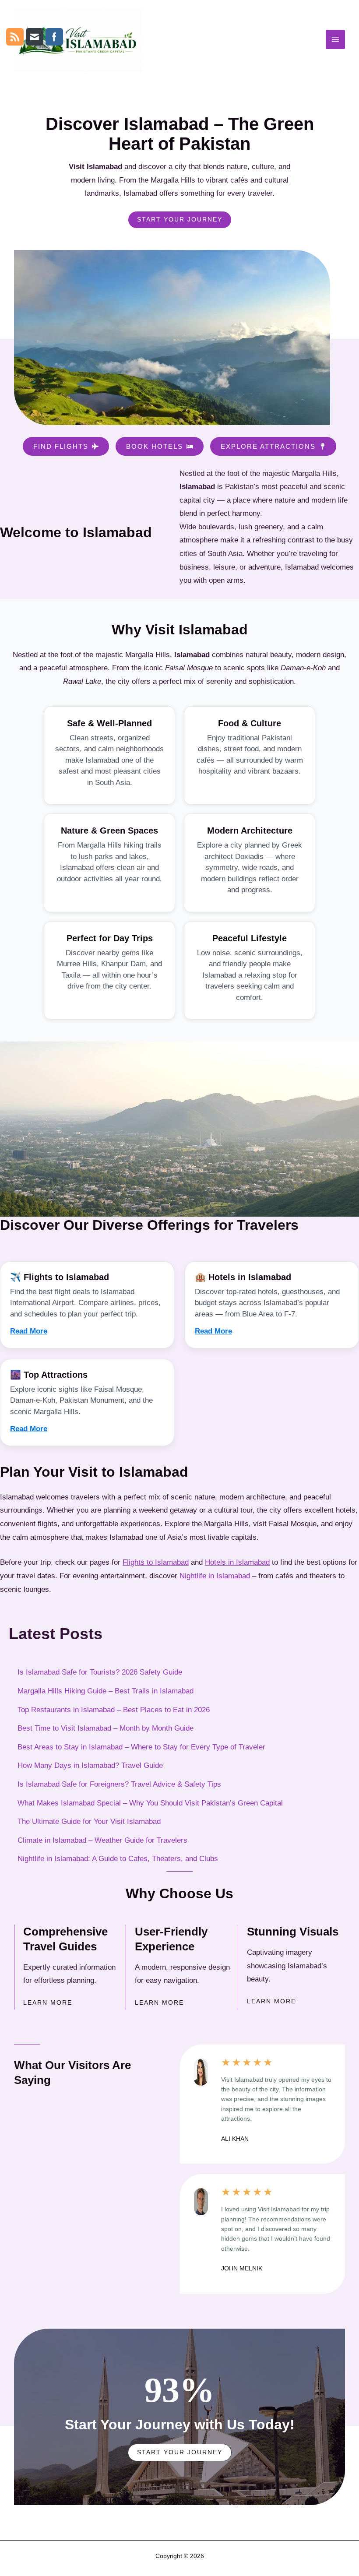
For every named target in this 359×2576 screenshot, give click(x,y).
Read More (29, 1331)
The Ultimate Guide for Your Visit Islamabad (89, 1821)
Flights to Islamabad (156, 1562)
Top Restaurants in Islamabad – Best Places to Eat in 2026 (114, 1710)
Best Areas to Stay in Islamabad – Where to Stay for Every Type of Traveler (141, 1747)
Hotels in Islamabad (237, 1562)
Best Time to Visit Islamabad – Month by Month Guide (106, 1728)
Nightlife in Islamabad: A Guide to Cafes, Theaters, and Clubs (118, 1859)
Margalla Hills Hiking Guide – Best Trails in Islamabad (106, 1691)
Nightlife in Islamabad (215, 1576)
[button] (66, 446)
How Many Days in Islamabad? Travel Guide (90, 1765)
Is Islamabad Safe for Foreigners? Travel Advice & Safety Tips (119, 1784)
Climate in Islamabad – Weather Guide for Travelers (102, 1840)
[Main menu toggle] (335, 39)
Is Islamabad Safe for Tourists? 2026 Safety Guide (100, 1672)
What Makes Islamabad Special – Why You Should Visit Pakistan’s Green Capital (150, 1803)
